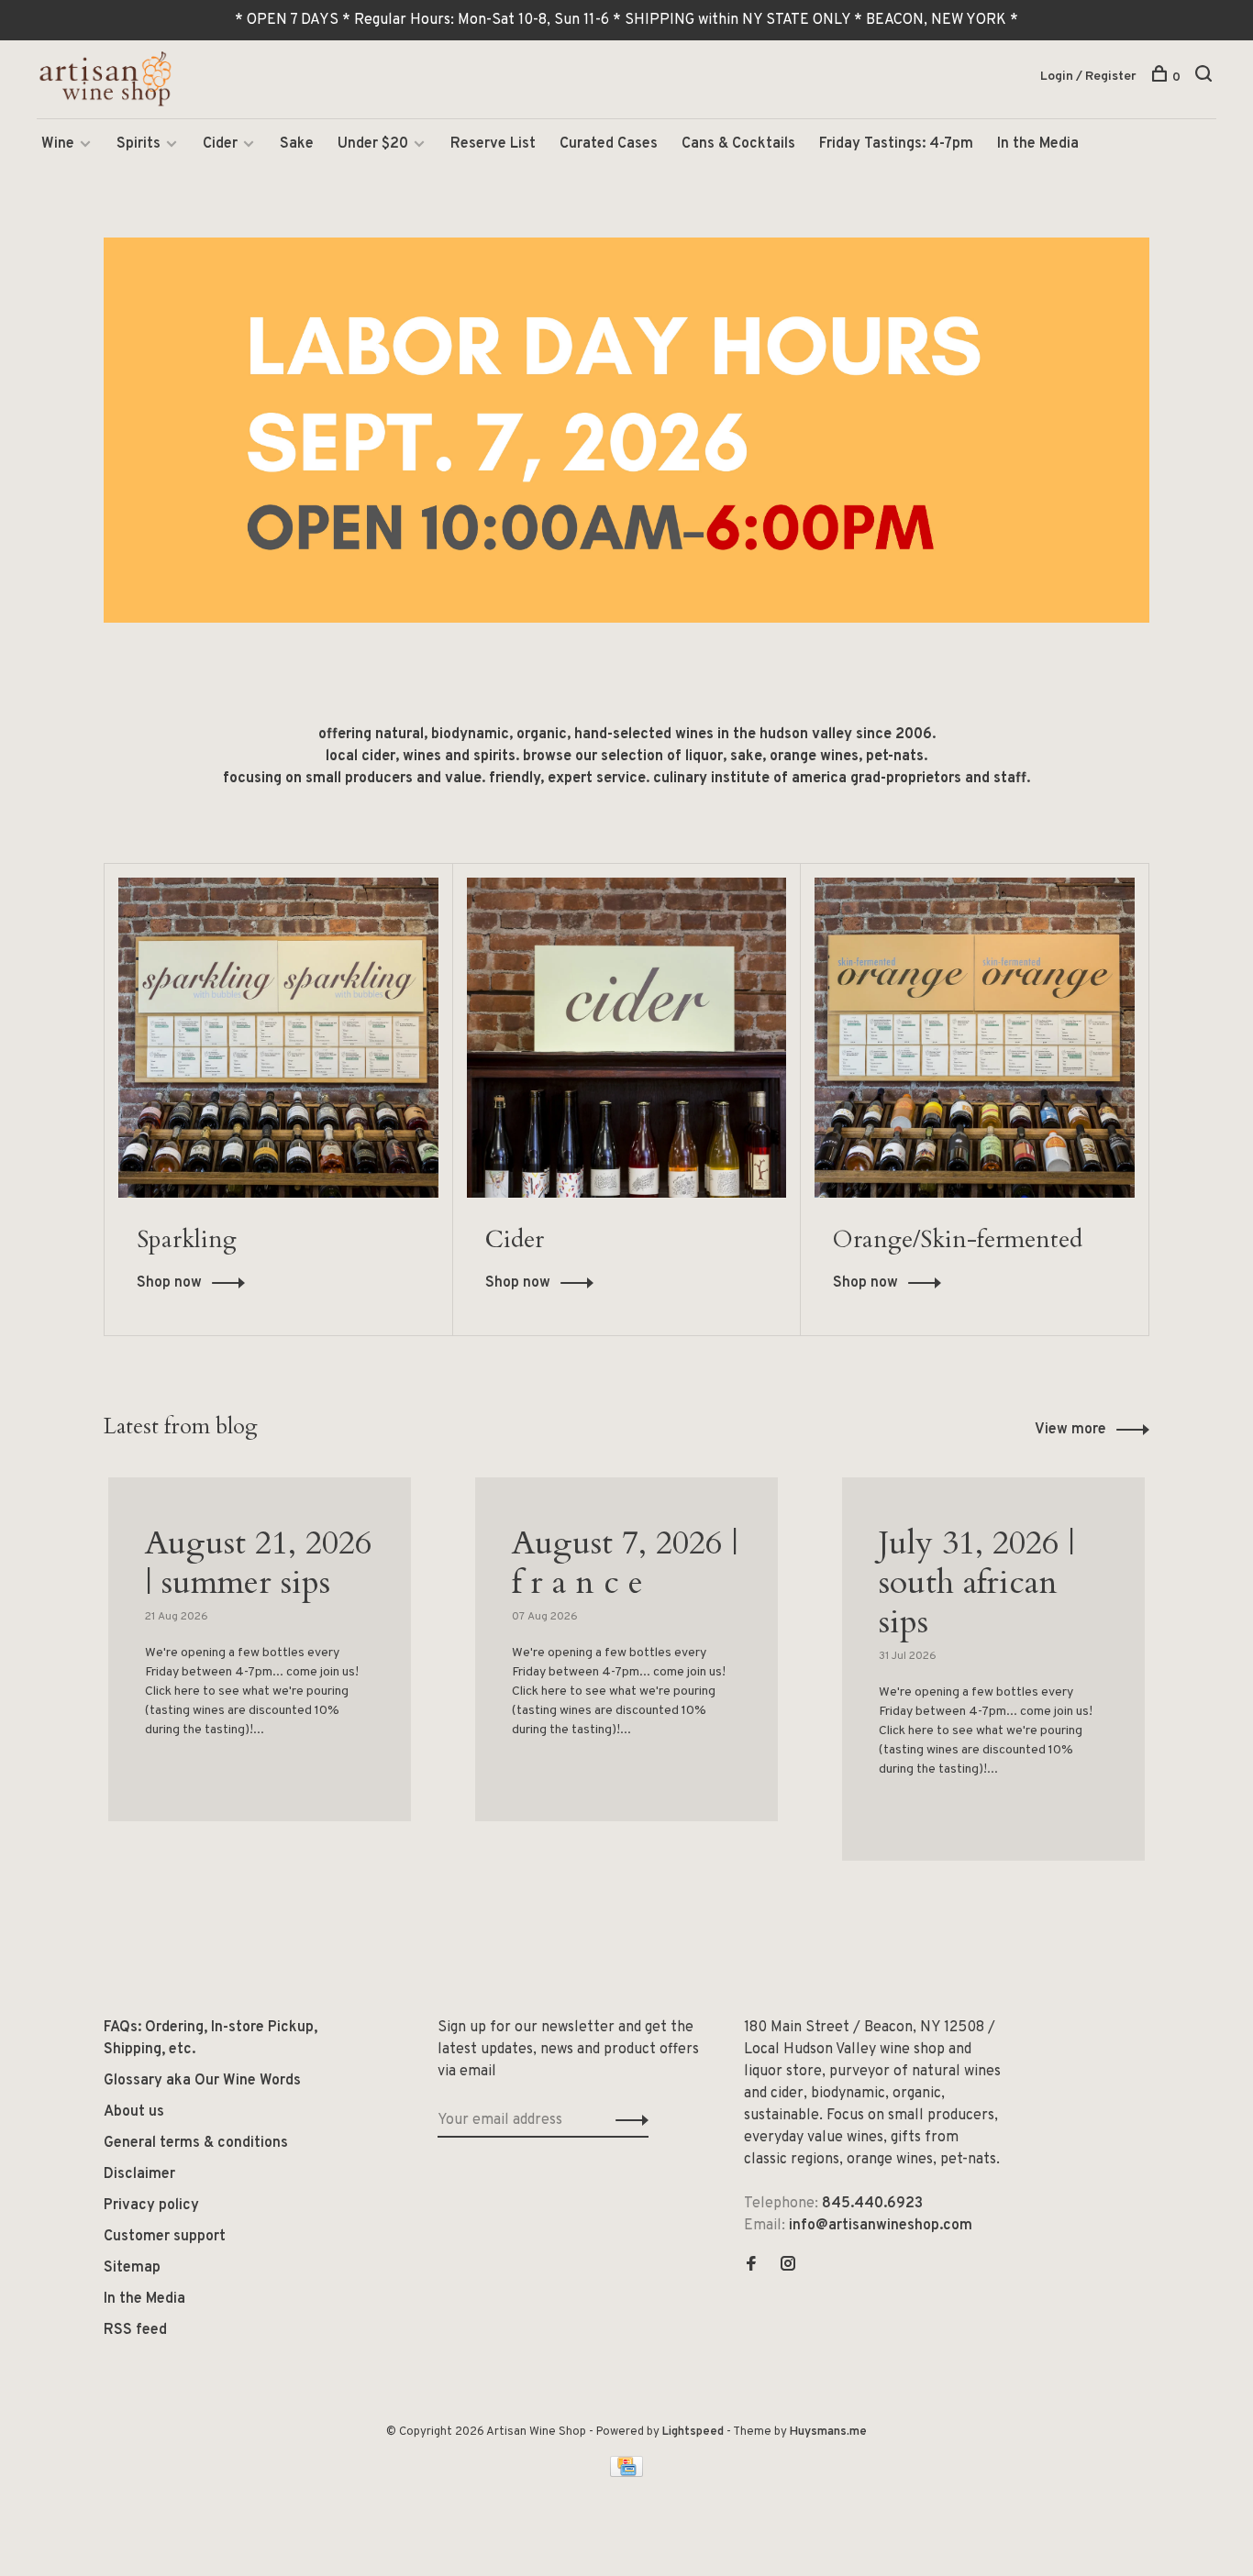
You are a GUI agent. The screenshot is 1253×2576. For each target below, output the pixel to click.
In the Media (1038, 144)
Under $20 (373, 144)
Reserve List (493, 144)
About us (134, 2112)
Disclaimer (139, 2174)
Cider (220, 144)
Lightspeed (693, 2432)
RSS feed (135, 2330)
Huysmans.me (828, 2432)
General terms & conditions (196, 2143)
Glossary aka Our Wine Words (202, 2081)
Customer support (165, 2237)
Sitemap (132, 2268)
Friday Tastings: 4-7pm (896, 144)
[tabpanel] (260, 1672)
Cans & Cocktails (738, 144)
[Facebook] (751, 2266)
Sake (297, 144)
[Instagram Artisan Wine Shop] (788, 2266)
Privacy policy (151, 2206)
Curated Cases (609, 144)
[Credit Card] (626, 2473)
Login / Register (1088, 77)
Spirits (139, 144)
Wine (58, 144)
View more (1070, 1430)
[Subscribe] (627, 2120)
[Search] (1206, 77)
